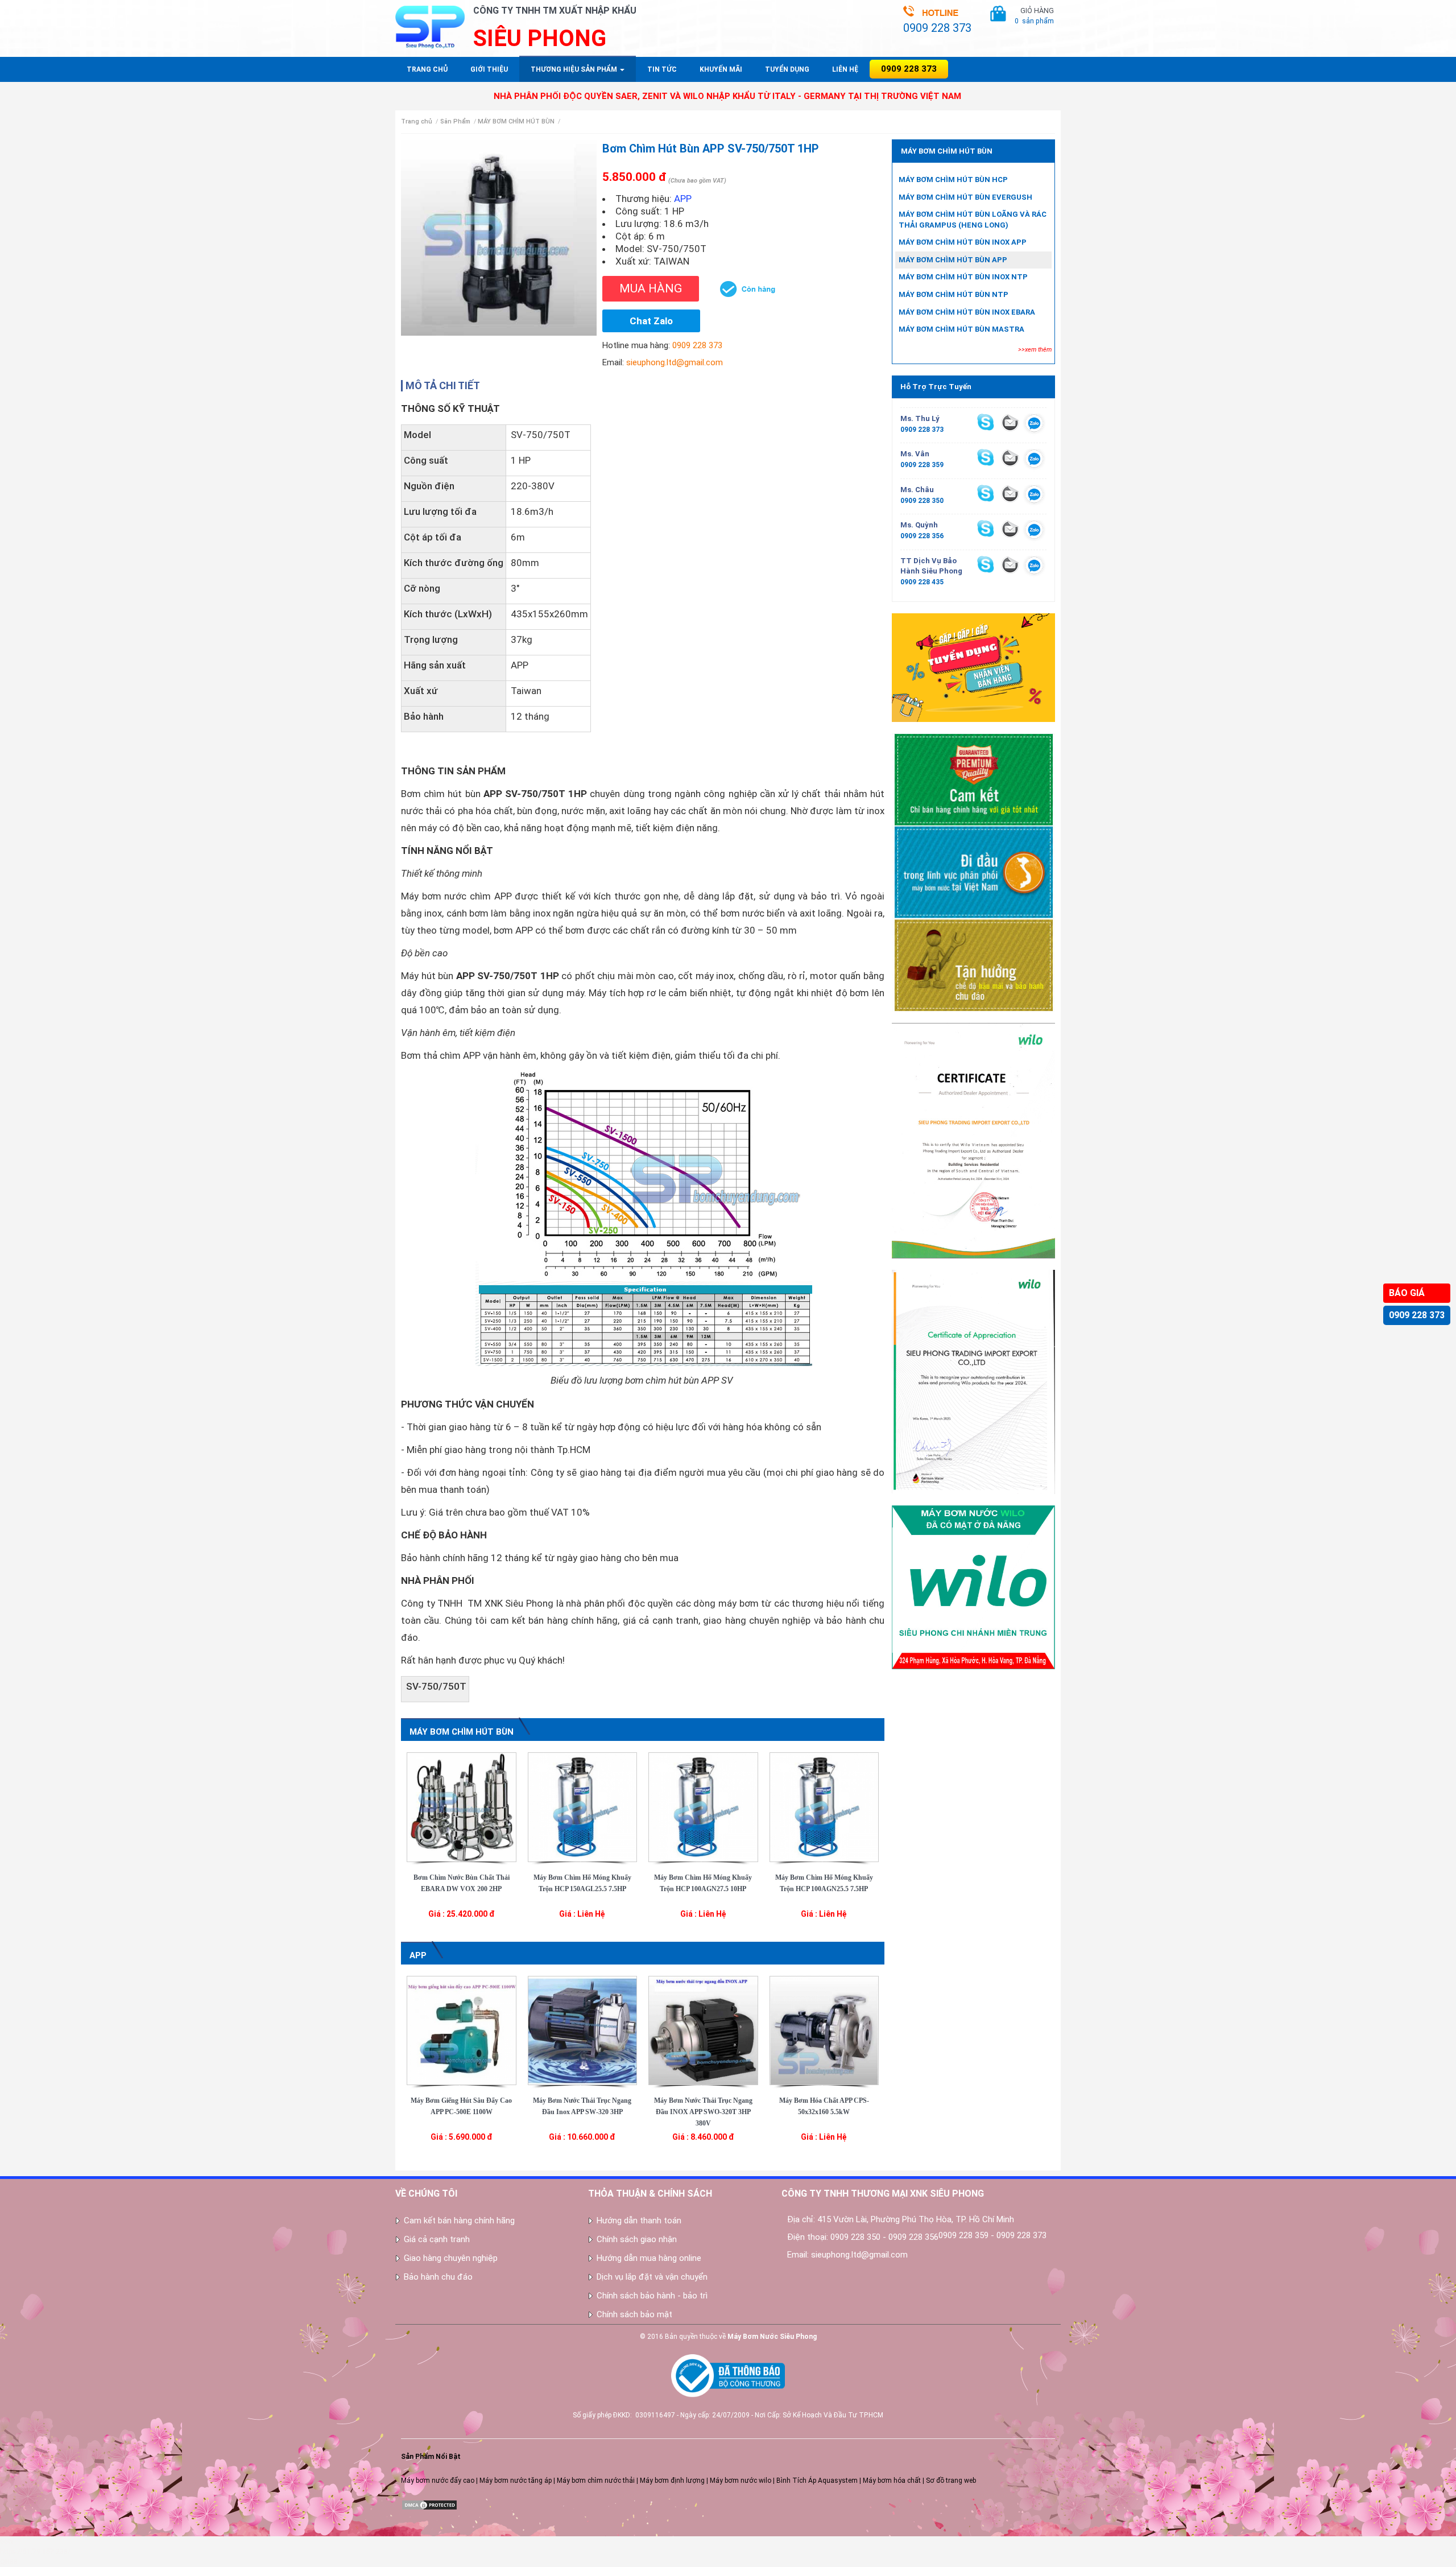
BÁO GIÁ (1407, 1293)
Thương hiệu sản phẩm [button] (575, 69)
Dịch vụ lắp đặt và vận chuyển (652, 2277)
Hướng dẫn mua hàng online (649, 2258)
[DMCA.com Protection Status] (429, 2504)
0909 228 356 (922, 536)
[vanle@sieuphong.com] (1010, 457)
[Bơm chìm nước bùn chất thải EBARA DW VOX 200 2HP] (462, 1806)
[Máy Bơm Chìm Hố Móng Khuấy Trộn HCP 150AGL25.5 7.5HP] (583, 1806)
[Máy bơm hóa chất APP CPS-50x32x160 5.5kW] (824, 2030)
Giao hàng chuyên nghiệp (451, 2258)
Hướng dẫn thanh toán (639, 2221)
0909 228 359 (922, 465)
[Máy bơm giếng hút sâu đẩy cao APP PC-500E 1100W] (462, 2030)
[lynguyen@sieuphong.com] (1010, 422)
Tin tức (662, 69)
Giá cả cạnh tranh (437, 2239)
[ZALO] (1034, 425)
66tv (7, 2541)
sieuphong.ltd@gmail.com (675, 362)
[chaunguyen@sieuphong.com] (1010, 493)
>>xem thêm (1035, 350)
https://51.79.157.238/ (35, 2552)
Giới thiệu (489, 69)
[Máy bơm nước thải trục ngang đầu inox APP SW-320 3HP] (583, 2030)
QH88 (9, 2562)
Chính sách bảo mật (634, 2314)
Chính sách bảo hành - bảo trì (652, 2296)
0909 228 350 (922, 501)
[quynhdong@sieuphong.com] (1010, 529)
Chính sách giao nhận (637, 2239)
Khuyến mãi (721, 69)
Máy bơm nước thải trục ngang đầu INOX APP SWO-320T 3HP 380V (703, 2112)
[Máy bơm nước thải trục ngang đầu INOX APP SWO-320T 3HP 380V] (703, 2030)
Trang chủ (427, 69)
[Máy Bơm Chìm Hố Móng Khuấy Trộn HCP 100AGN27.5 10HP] (703, 1806)
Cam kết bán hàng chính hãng (459, 2221)
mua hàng (651, 288)
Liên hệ (845, 69)
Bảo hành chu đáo (438, 2277)
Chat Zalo (651, 321)
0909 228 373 (1417, 1315)
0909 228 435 (922, 582)
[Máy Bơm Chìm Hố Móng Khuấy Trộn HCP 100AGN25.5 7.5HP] (824, 1806)
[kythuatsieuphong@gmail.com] (1010, 564)
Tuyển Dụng (787, 69)
